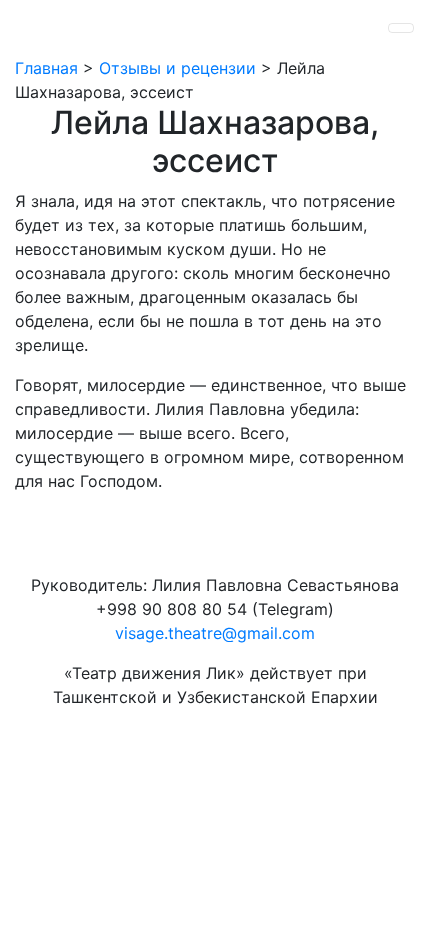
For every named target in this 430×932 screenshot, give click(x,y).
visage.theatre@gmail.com (215, 633)
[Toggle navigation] (401, 28)
